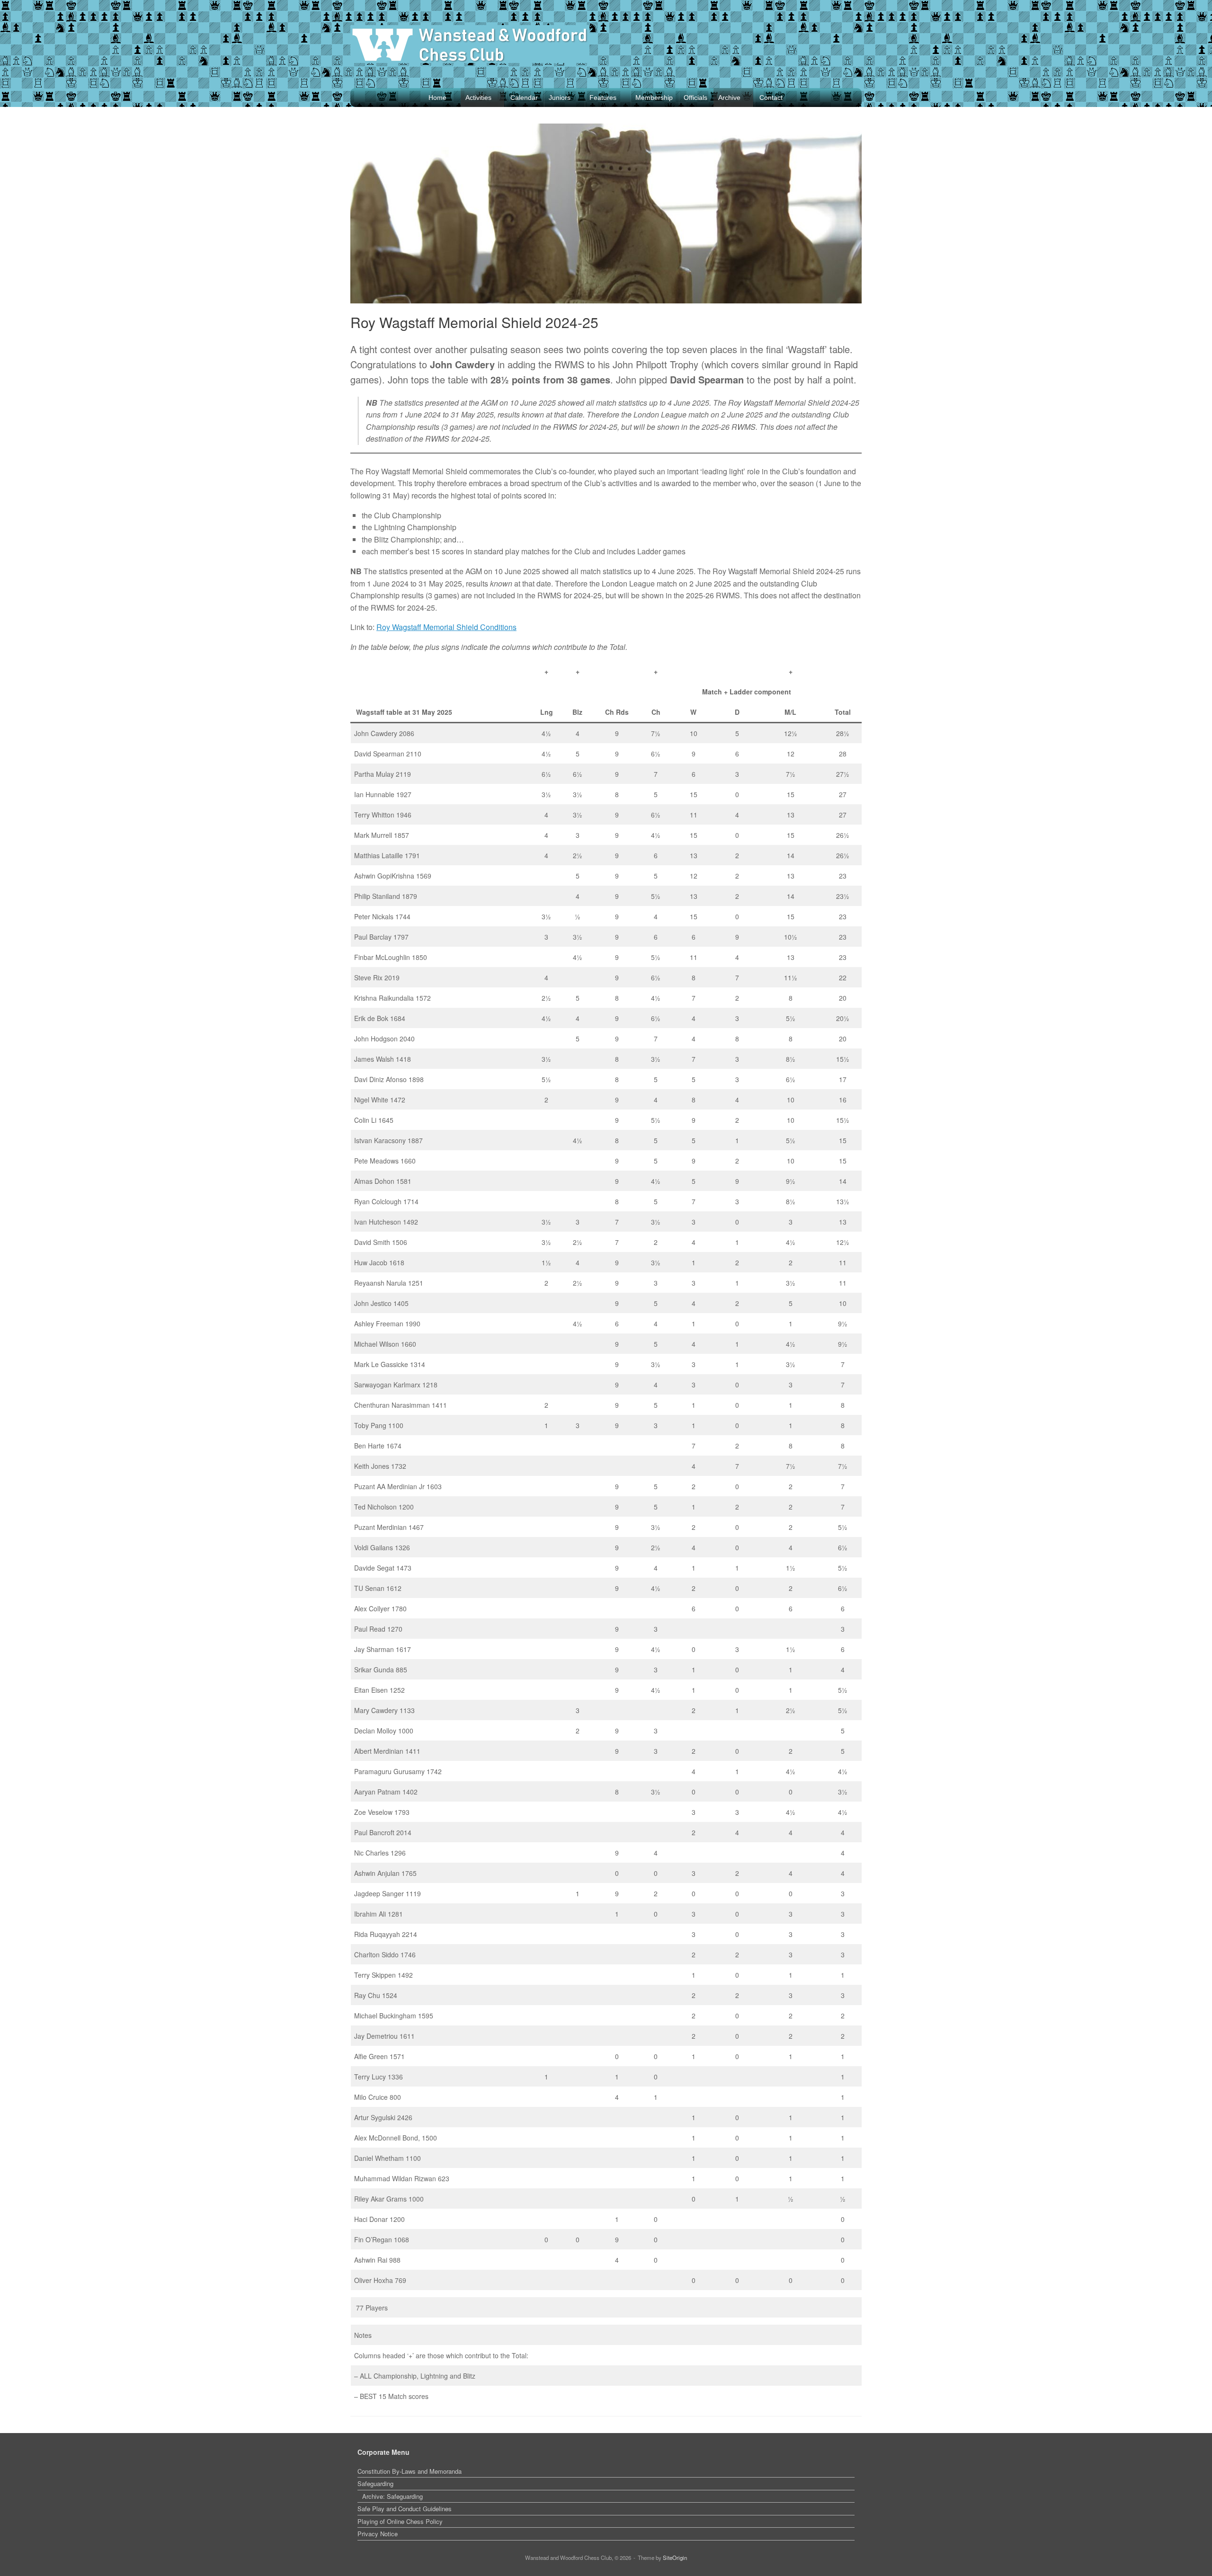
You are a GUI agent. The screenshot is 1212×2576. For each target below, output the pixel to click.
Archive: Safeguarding (392, 2496)
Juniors (560, 98)
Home (437, 98)
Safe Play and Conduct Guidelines (405, 2509)
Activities (478, 98)
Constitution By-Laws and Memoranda (410, 2471)
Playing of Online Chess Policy (400, 2521)
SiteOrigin (675, 2558)
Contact (771, 98)
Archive (729, 98)
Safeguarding (375, 2483)
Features (603, 98)
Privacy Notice (378, 2534)
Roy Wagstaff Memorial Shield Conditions (446, 627)
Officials (695, 98)
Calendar (524, 98)
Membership (654, 98)
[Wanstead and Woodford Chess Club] (470, 44)
